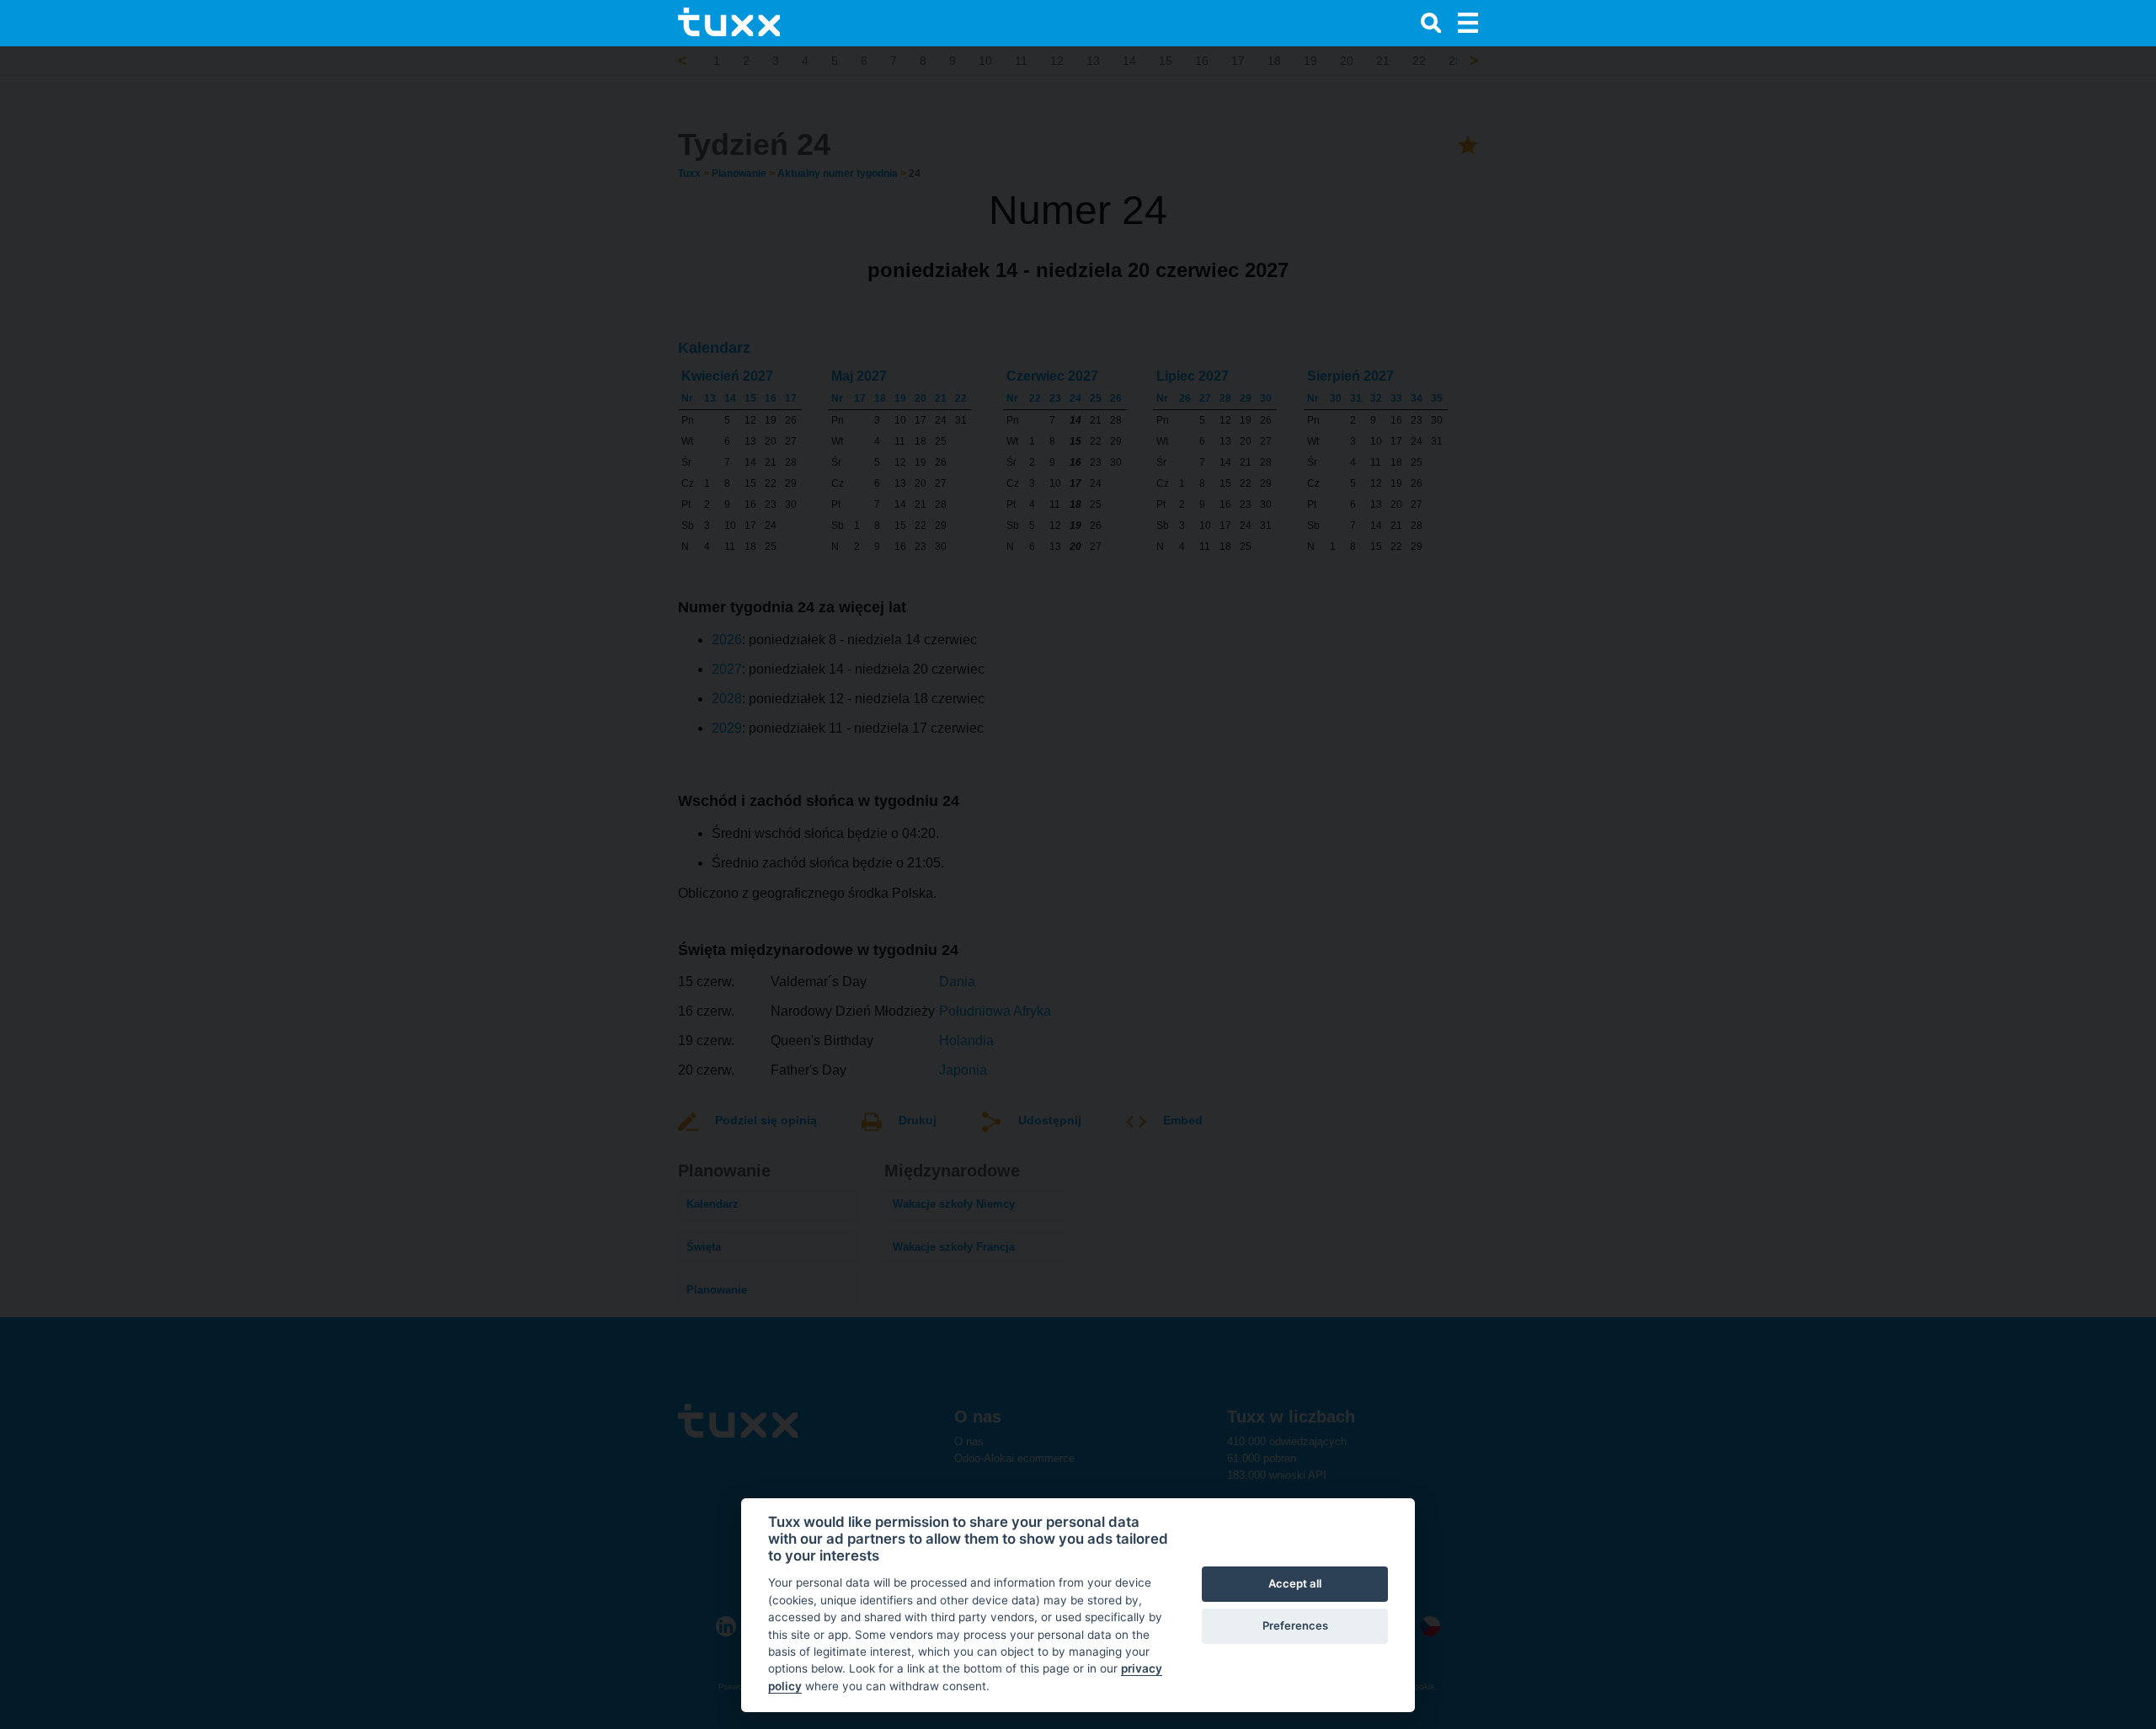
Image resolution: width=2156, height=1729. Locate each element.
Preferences (1295, 1625)
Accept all (1295, 1583)
